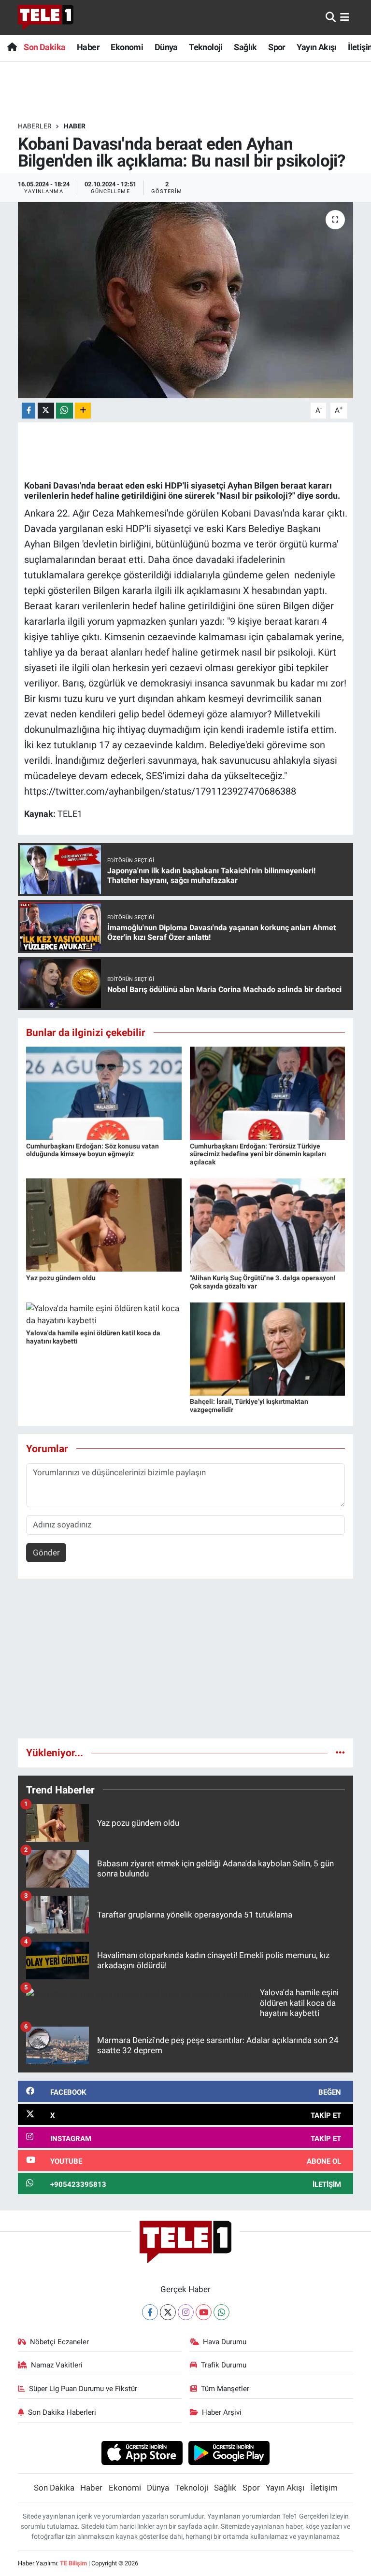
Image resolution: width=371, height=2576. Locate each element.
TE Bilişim (73, 2563)
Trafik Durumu (224, 2365)
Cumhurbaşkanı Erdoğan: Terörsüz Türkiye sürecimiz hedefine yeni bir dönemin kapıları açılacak (258, 1154)
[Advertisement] (186, 1663)
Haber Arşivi (222, 2412)
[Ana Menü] (345, 17)
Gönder (46, 1553)
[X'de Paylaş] (46, 411)
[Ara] (331, 17)
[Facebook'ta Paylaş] (29, 411)
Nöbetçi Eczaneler (59, 2342)
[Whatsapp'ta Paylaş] (64, 411)
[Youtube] (204, 2312)
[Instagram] (186, 2312)
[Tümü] (340, 1752)
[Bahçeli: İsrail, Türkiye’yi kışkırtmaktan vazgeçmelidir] (268, 1348)
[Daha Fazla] (83, 411)
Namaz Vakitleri (57, 2365)
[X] (168, 2312)
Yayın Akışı (316, 47)
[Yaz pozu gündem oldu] (104, 1224)
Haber (88, 47)
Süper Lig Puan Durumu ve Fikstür (83, 2389)
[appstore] (142, 2452)
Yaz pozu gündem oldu (61, 1278)
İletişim (324, 2488)
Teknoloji (206, 47)
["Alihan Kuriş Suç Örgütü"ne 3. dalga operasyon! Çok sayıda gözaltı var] (268, 1224)
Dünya (166, 47)
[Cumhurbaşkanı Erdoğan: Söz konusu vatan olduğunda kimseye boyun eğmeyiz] (104, 1092)
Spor (277, 47)
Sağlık (245, 47)
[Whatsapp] (221, 2312)
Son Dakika (44, 47)
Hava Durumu (225, 2342)
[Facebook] (150, 2312)
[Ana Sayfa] (12, 47)
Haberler (35, 126)
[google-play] (229, 2452)
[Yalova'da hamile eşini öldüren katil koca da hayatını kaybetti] (104, 1314)
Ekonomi (127, 47)
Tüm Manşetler (225, 2389)
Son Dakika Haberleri (62, 2412)
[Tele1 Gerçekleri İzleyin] (46, 17)
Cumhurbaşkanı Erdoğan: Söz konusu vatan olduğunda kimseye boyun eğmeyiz (93, 1150)
